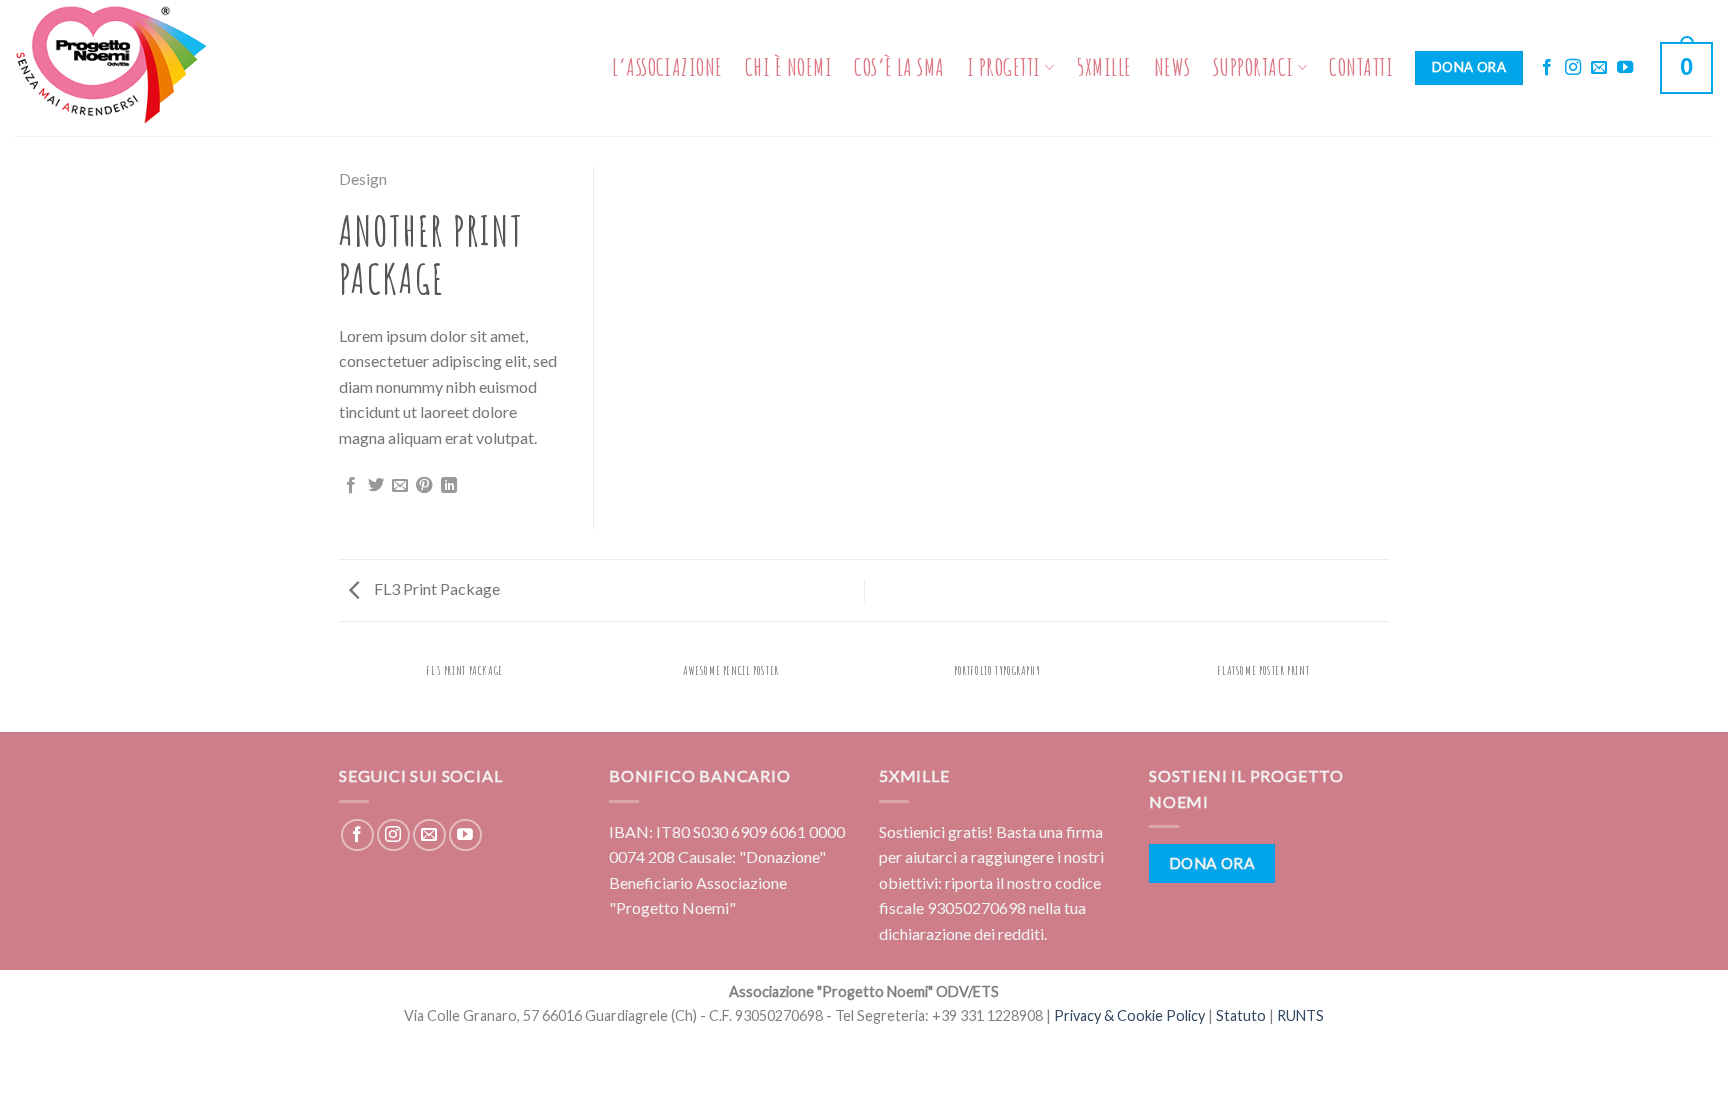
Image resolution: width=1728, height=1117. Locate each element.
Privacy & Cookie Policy (1129, 1015)
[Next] (1386, 690)
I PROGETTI (1004, 67)
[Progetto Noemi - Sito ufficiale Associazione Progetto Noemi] (115, 68)
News (1172, 67)
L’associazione (667, 67)
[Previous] (343, 690)
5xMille (1103, 67)
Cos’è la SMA (899, 67)
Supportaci (1253, 67)
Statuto (1241, 1015)
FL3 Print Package (435, 588)
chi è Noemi (788, 67)
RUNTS (1300, 1015)
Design (363, 178)
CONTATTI (1361, 67)
